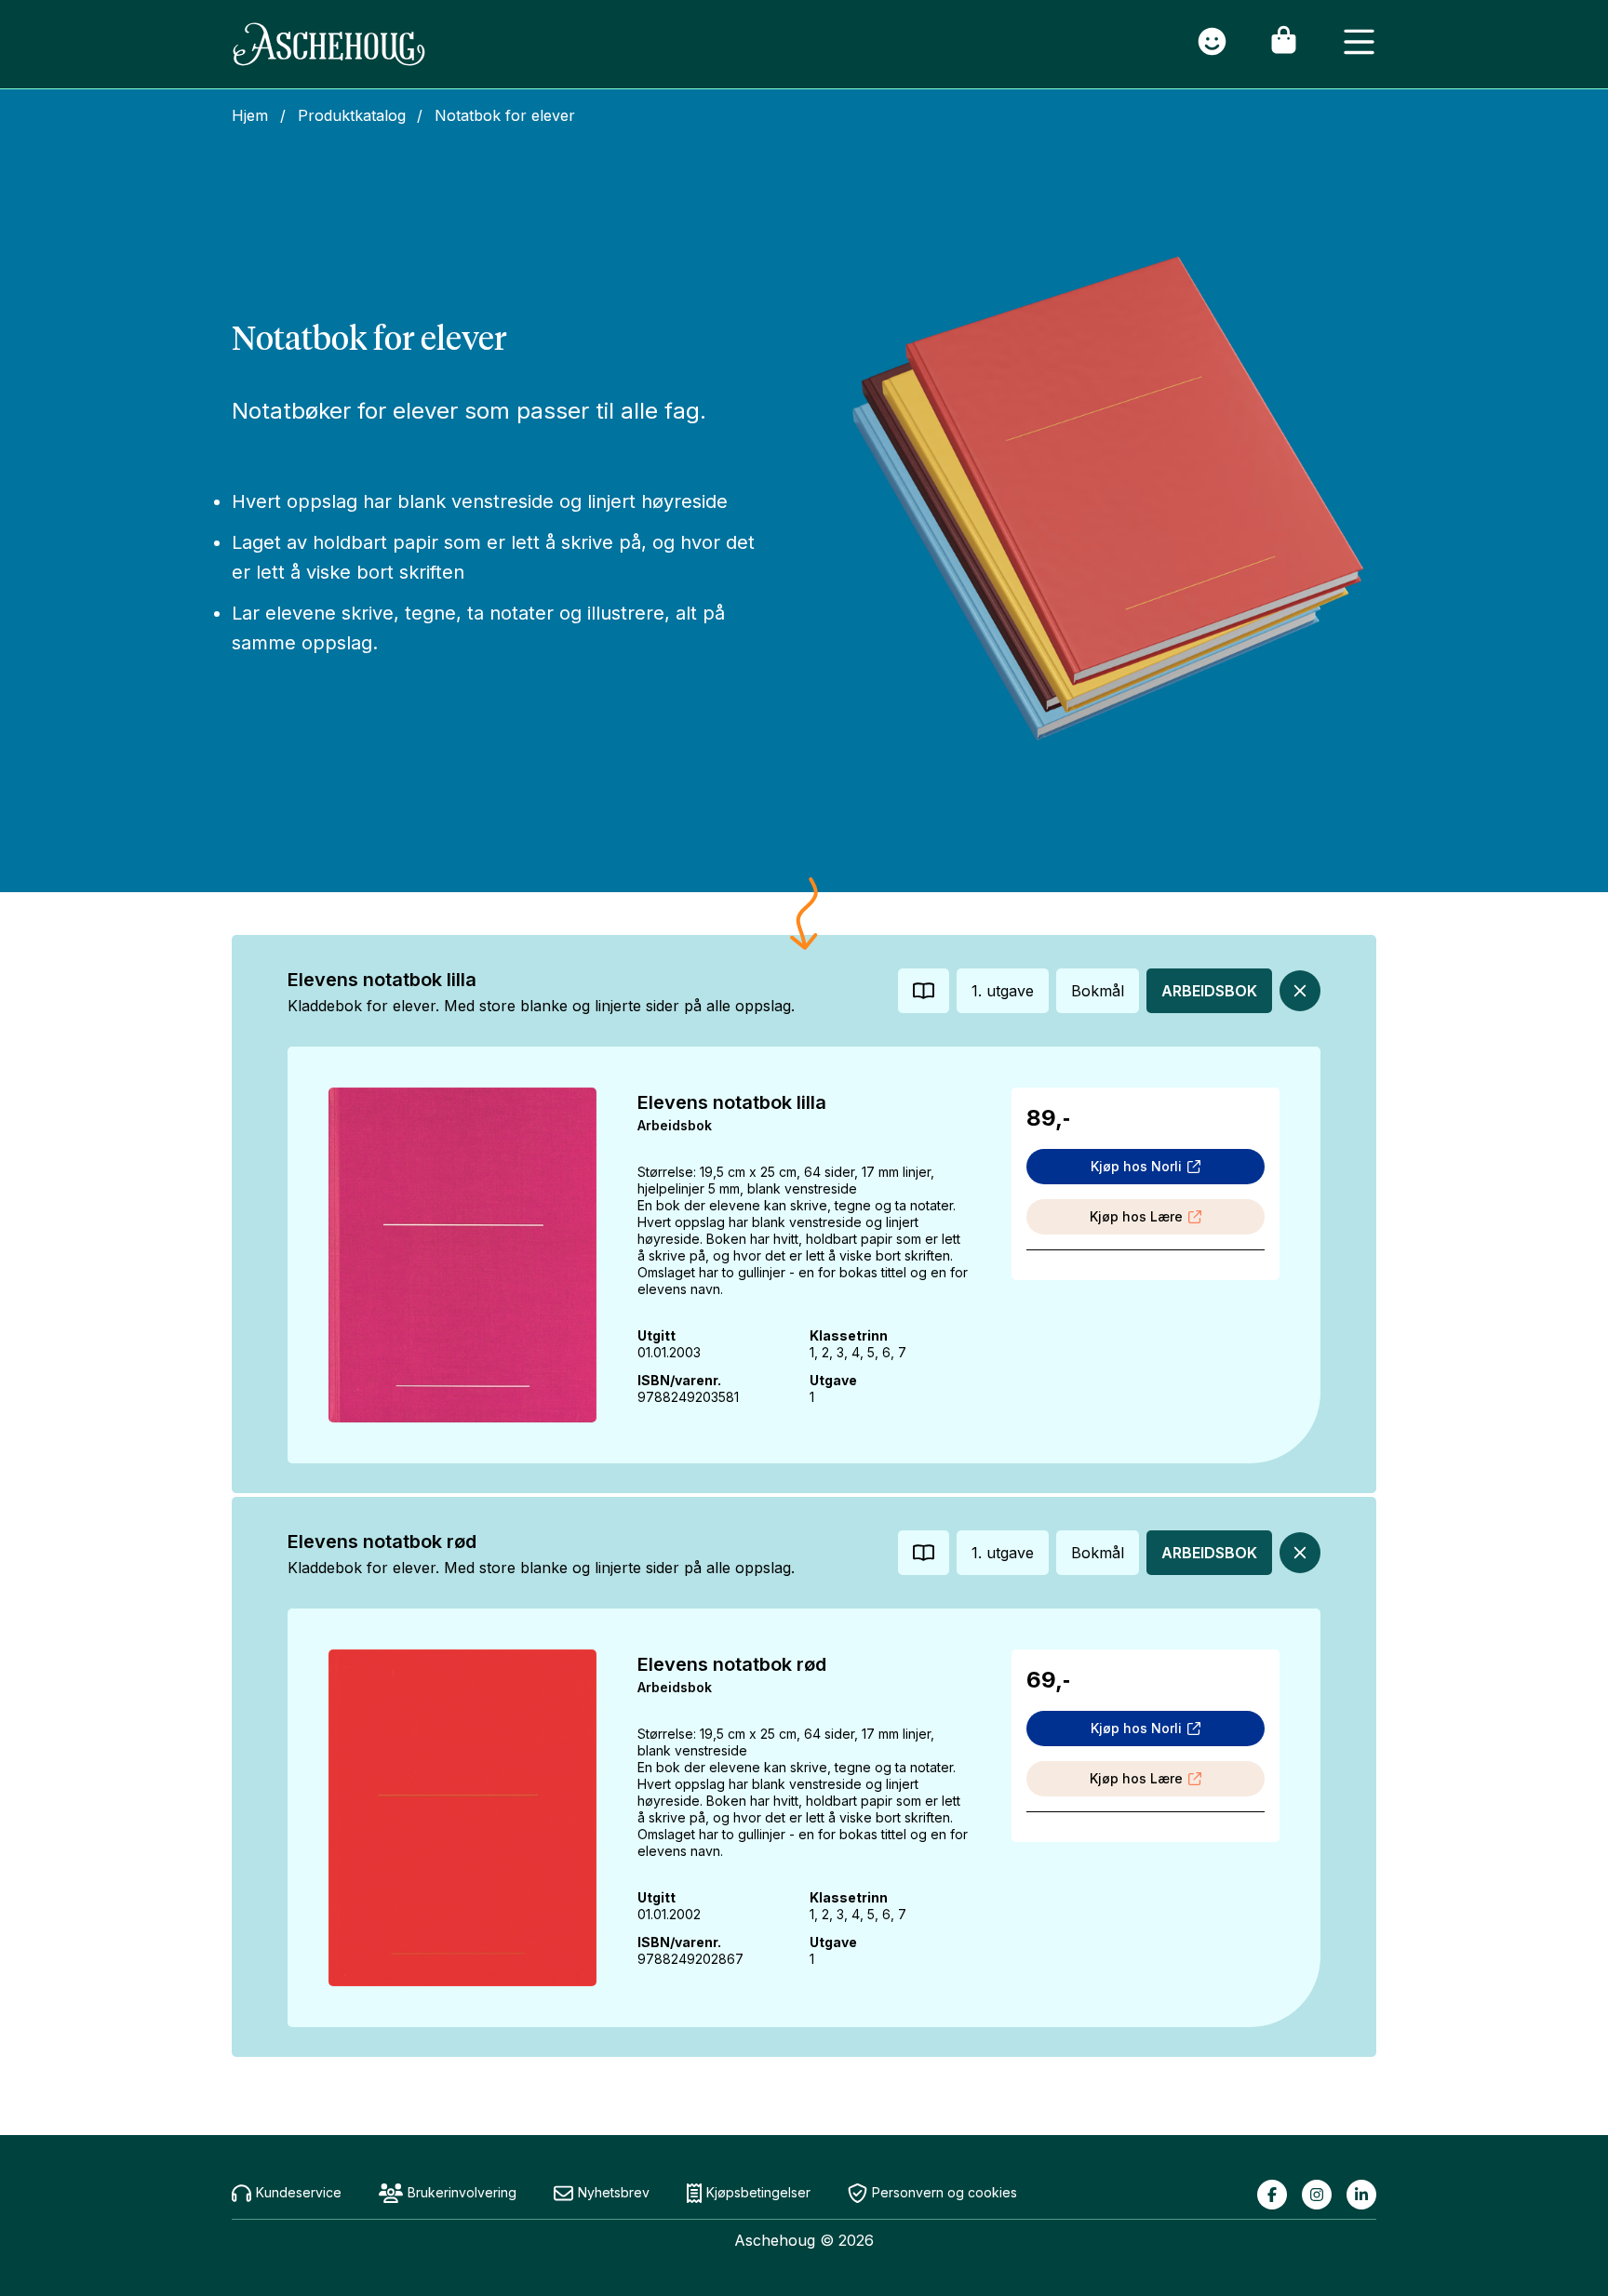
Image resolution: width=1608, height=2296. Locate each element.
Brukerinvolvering (462, 2192)
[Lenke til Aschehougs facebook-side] (1272, 2195)
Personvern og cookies (945, 2192)
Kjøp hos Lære (1136, 1216)
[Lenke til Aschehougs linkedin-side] (1361, 2195)
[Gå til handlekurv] (1284, 44)
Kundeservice (299, 2192)
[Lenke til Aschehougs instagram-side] (1317, 2195)
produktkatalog (352, 115)
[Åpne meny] (1359, 44)
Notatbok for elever (505, 115)
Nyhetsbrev (614, 2192)
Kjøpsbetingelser (758, 2192)
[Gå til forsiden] (329, 44)
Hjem (250, 115)
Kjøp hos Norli (1136, 1166)
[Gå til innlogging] (1212, 44)
